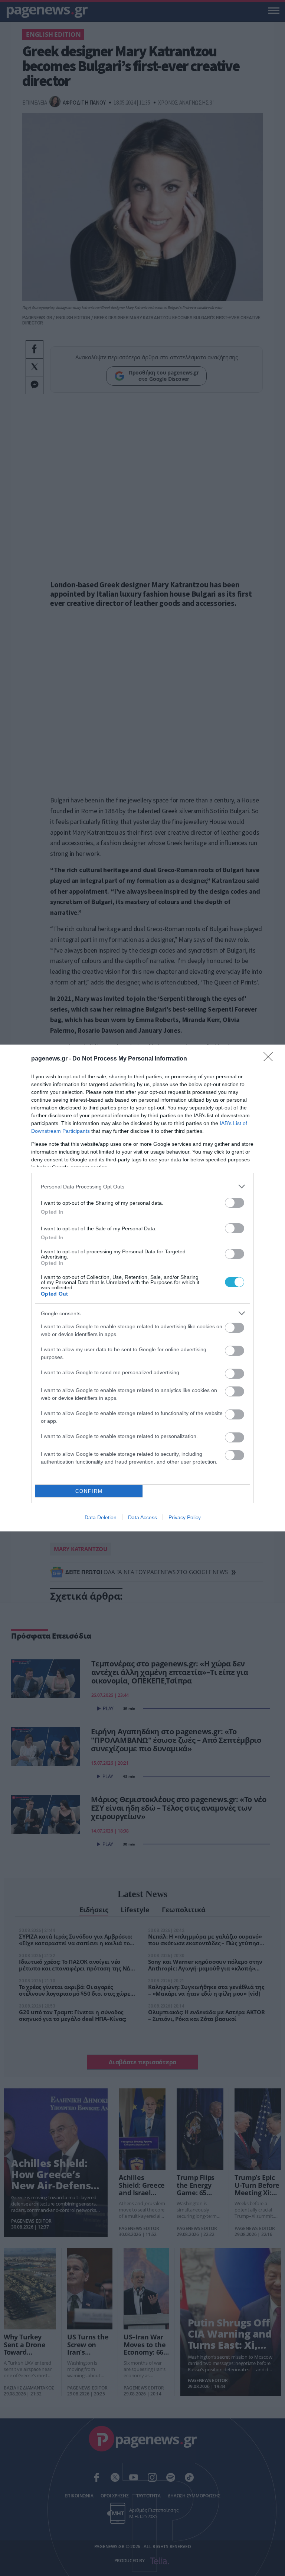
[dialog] (142, 1288)
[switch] (235, 1203)
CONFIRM (89, 1491)
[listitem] (142, 1186)
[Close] (271, 1059)
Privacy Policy (185, 1517)
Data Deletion (101, 1517)
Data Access (142, 1517)
